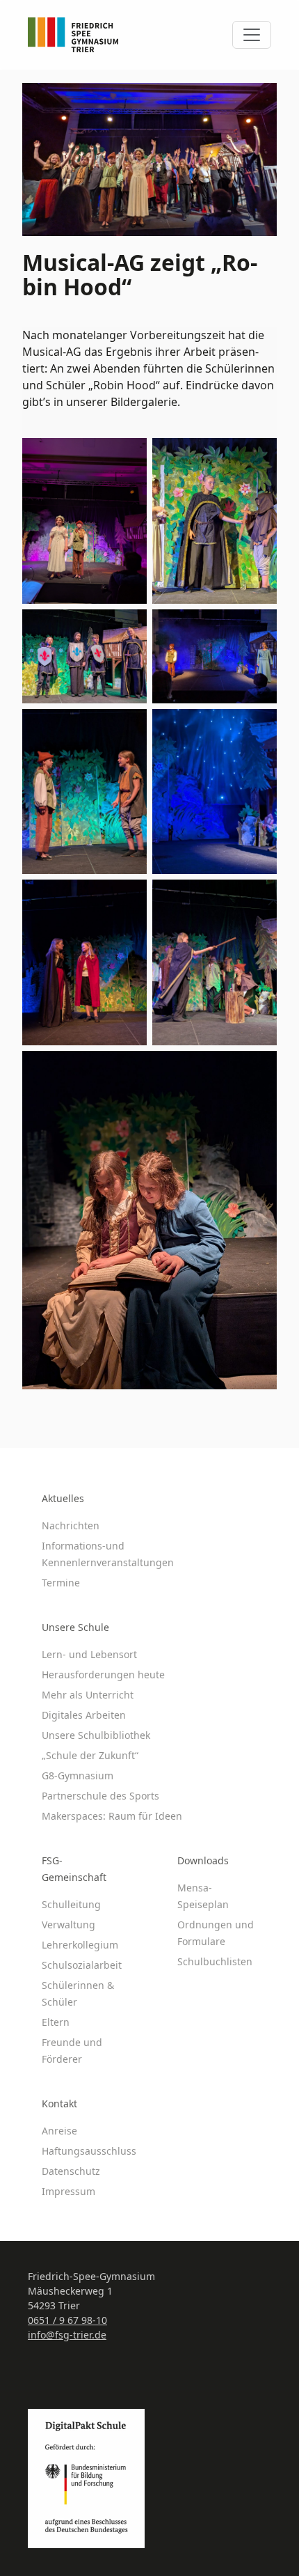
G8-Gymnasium (78, 1775)
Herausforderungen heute (103, 1675)
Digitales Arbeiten (84, 1715)
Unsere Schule (75, 1627)
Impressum (68, 2191)
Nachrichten (71, 1525)
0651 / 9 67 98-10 (67, 2320)
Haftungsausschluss (89, 2151)
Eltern (56, 2022)
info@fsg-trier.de (67, 2335)
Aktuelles (63, 1498)
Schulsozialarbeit (82, 1965)
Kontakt (59, 2103)
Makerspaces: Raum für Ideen (112, 1816)
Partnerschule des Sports (100, 1796)
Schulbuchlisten (215, 1961)
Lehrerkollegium (80, 1945)
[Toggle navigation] (252, 35)
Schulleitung (71, 1904)
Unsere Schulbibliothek (96, 1735)
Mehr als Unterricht (88, 1695)
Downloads (203, 1860)
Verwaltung (68, 1925)
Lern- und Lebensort (89, 1654)
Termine (61, 1583)
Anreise (59, 2131)
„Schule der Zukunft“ (90, 1755)
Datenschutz (71, 2171)
